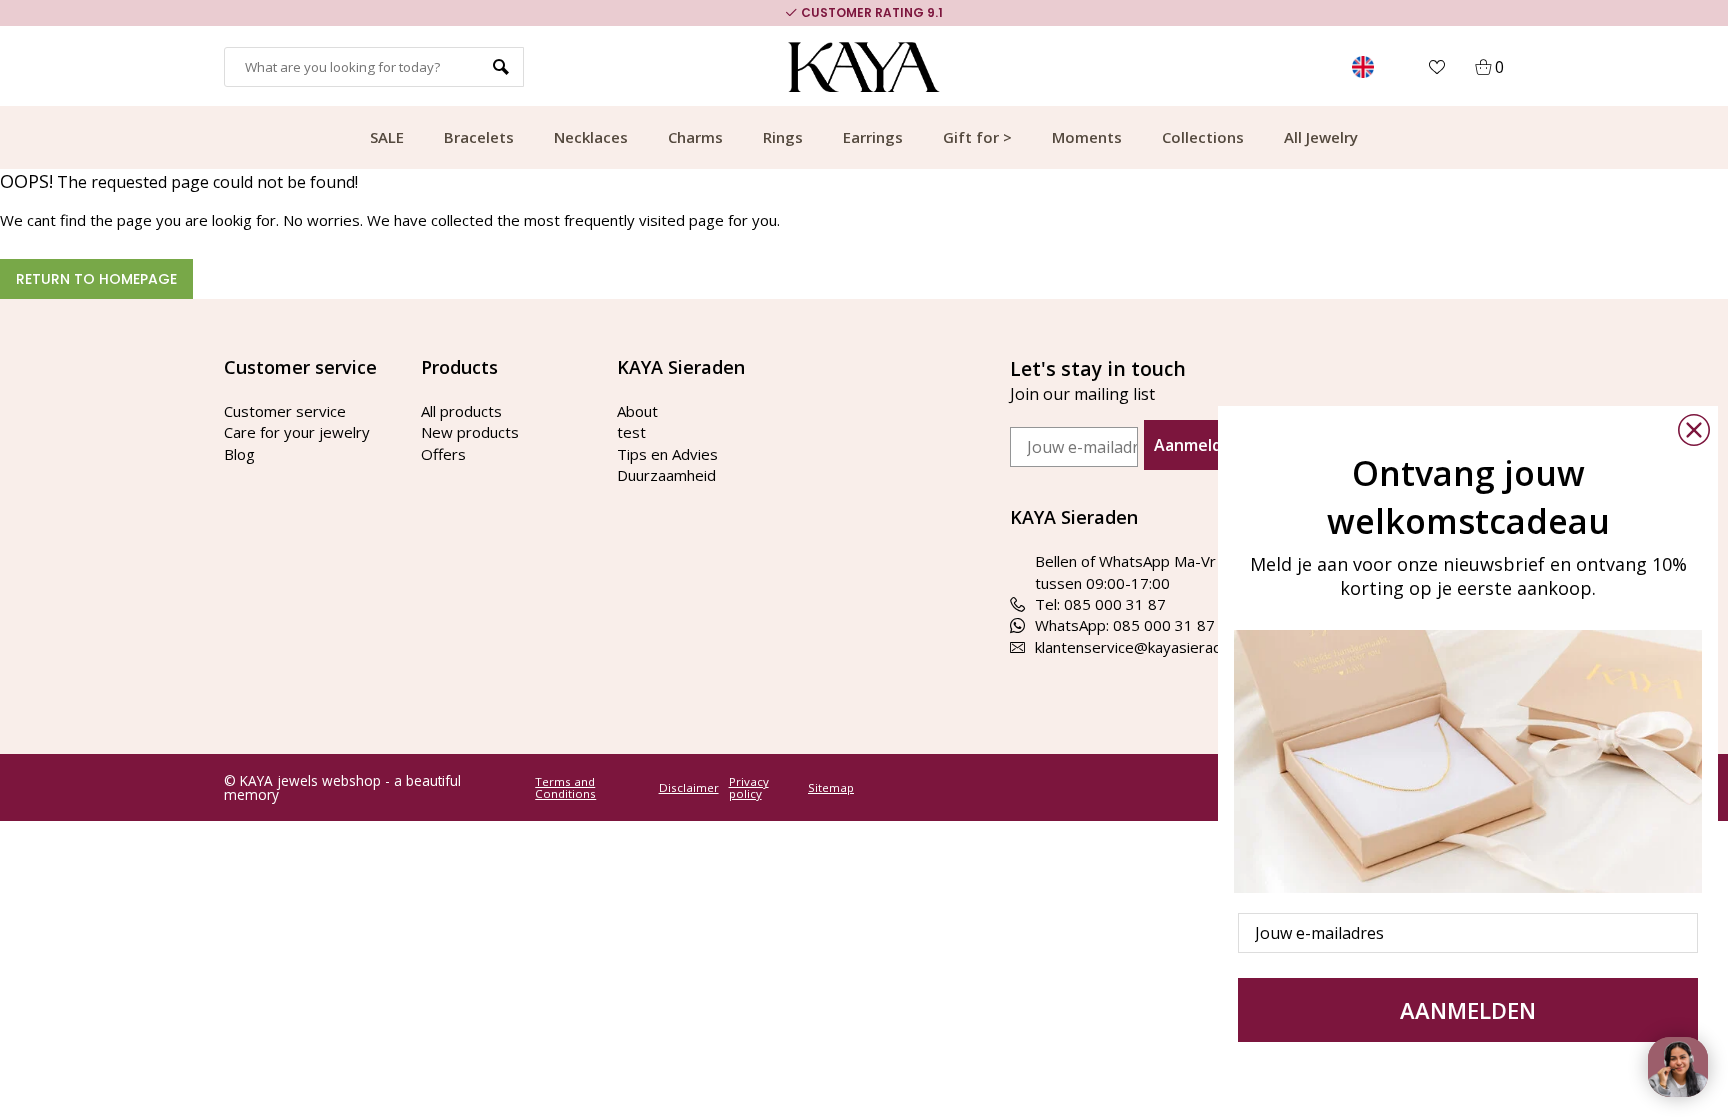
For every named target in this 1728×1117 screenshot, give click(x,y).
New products (470, 432)
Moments (1087, 137)
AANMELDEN (1468, 1010)
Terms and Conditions (565, 787)
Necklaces (591, 137)
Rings (783, 137)
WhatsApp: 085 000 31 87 (1125, 625)
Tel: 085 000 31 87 (1100, 604)
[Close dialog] (1694, 430)
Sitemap (831, 788)
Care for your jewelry (297, 432)
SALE (387, 137)
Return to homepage (96, 279)
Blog (239, 454)
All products (461, 411)
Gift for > (977, 137)
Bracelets (479, 137)
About (637, 411)
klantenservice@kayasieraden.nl (1144, 647)
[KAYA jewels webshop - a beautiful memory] (864, 67)
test (631, 432)
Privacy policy (749, 787)
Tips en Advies (667, 454)
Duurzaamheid (666, 475)
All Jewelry (1321, 137)
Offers (443, 454)
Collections (1203, 137)
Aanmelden (1198, 445)
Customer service (285, 411)
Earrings (873, 137)
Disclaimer (689, 788)
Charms (695, 137)
